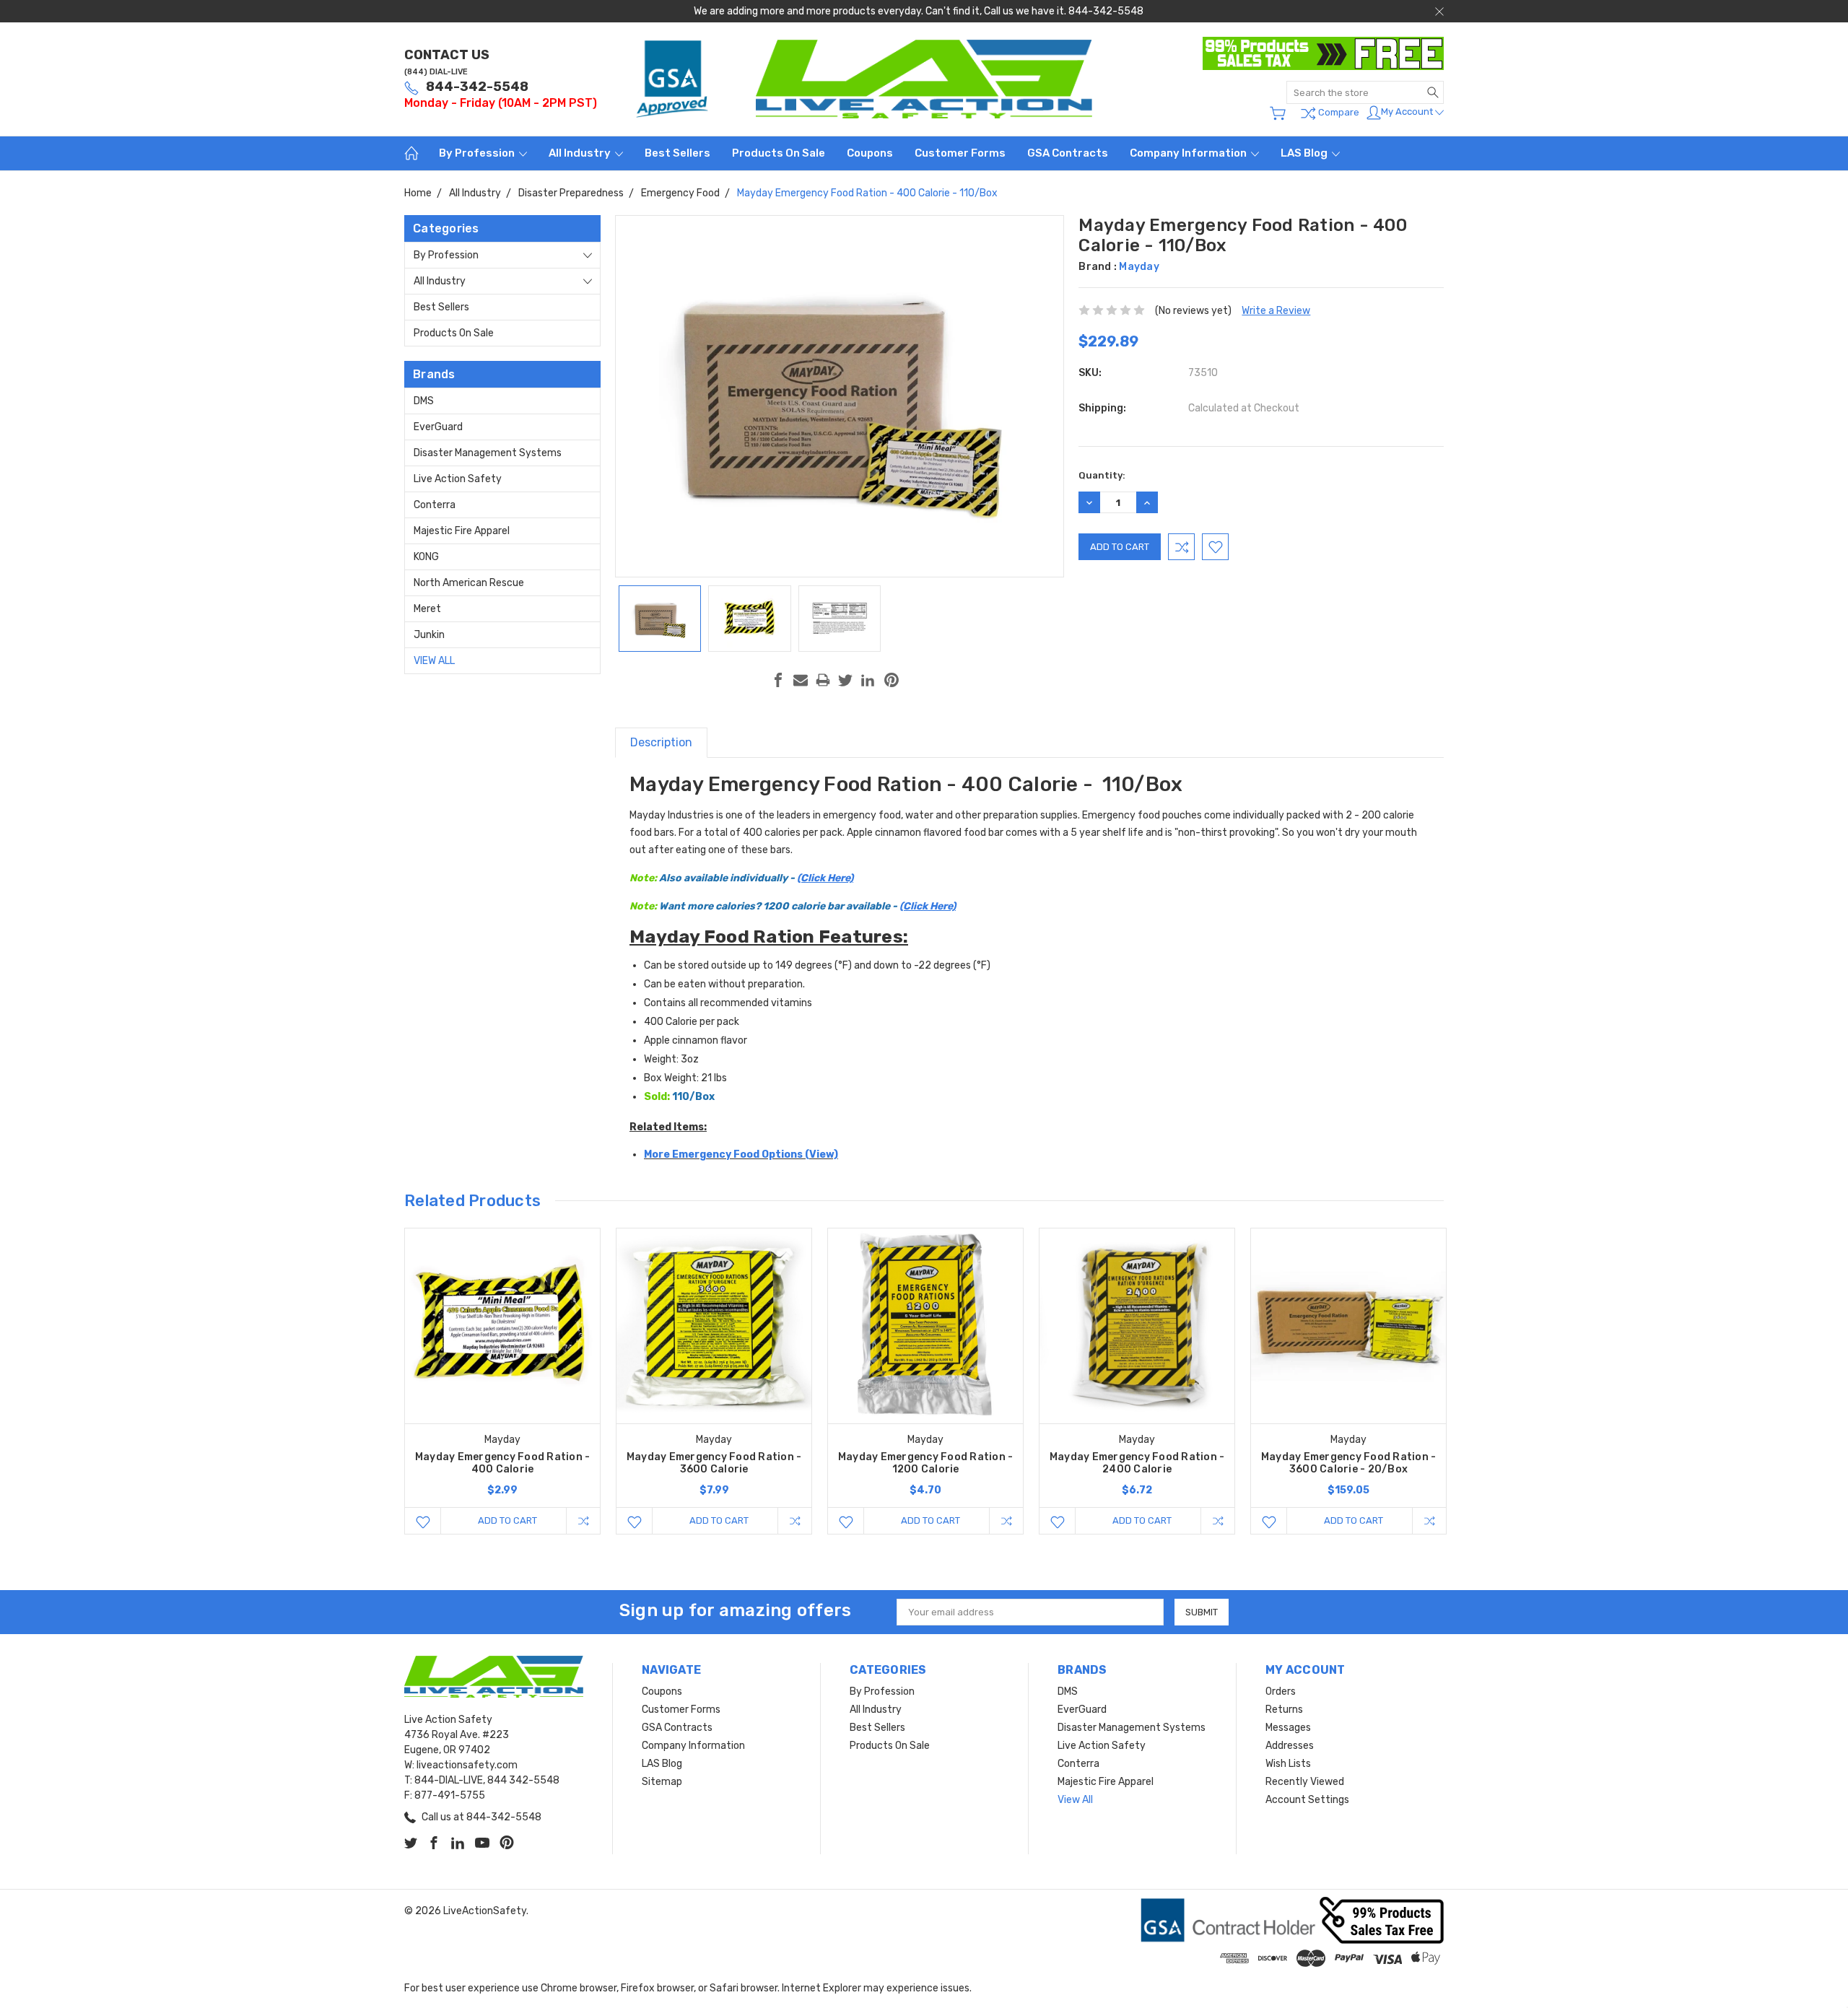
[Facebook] (778, 680)
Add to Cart (507, 1520)
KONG (426, 557)
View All (434, 661)
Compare (1338, 112)
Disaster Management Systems (488, 453)
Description (661, 742)
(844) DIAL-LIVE (436, 72)
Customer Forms (960, 153)
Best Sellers (677, 153)
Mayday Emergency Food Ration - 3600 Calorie (714, 1463)
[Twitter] (845, 680)
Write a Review (1276, 311)
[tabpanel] (503, 1381)
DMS (424, 401)
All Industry (581, 153)
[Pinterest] (892, 680)
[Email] (801, 680)
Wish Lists (1288, 1764)
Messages (1288, 1728)
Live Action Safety (458, 479)
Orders (1281, 1691)
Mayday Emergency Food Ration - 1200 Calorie (926, 1463)
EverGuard (438, 427)
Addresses (1290, 1746)
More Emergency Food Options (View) (741, 1154)
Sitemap (662, 1782)
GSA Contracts (1068, 153)
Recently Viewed (1305, 1782)
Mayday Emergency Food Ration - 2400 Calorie (1137, 1463)
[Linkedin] (868, 680)
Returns (1284, 1710)
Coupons (870, 153)
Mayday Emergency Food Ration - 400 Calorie (503, 1463)
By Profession (478, 153)
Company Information (1189, 153)
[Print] (823, 680)
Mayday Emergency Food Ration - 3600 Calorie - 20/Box (1349, 1463)
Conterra (435, 505)
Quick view (502, 1365)
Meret (427, 609)
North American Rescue (469, 583)
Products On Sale (779, 153)
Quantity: (1102, 475)
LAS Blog (1305, 153)
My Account (1408, 112)
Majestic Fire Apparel (462, 531)
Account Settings (1307, 1800)
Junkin (429, 635)
